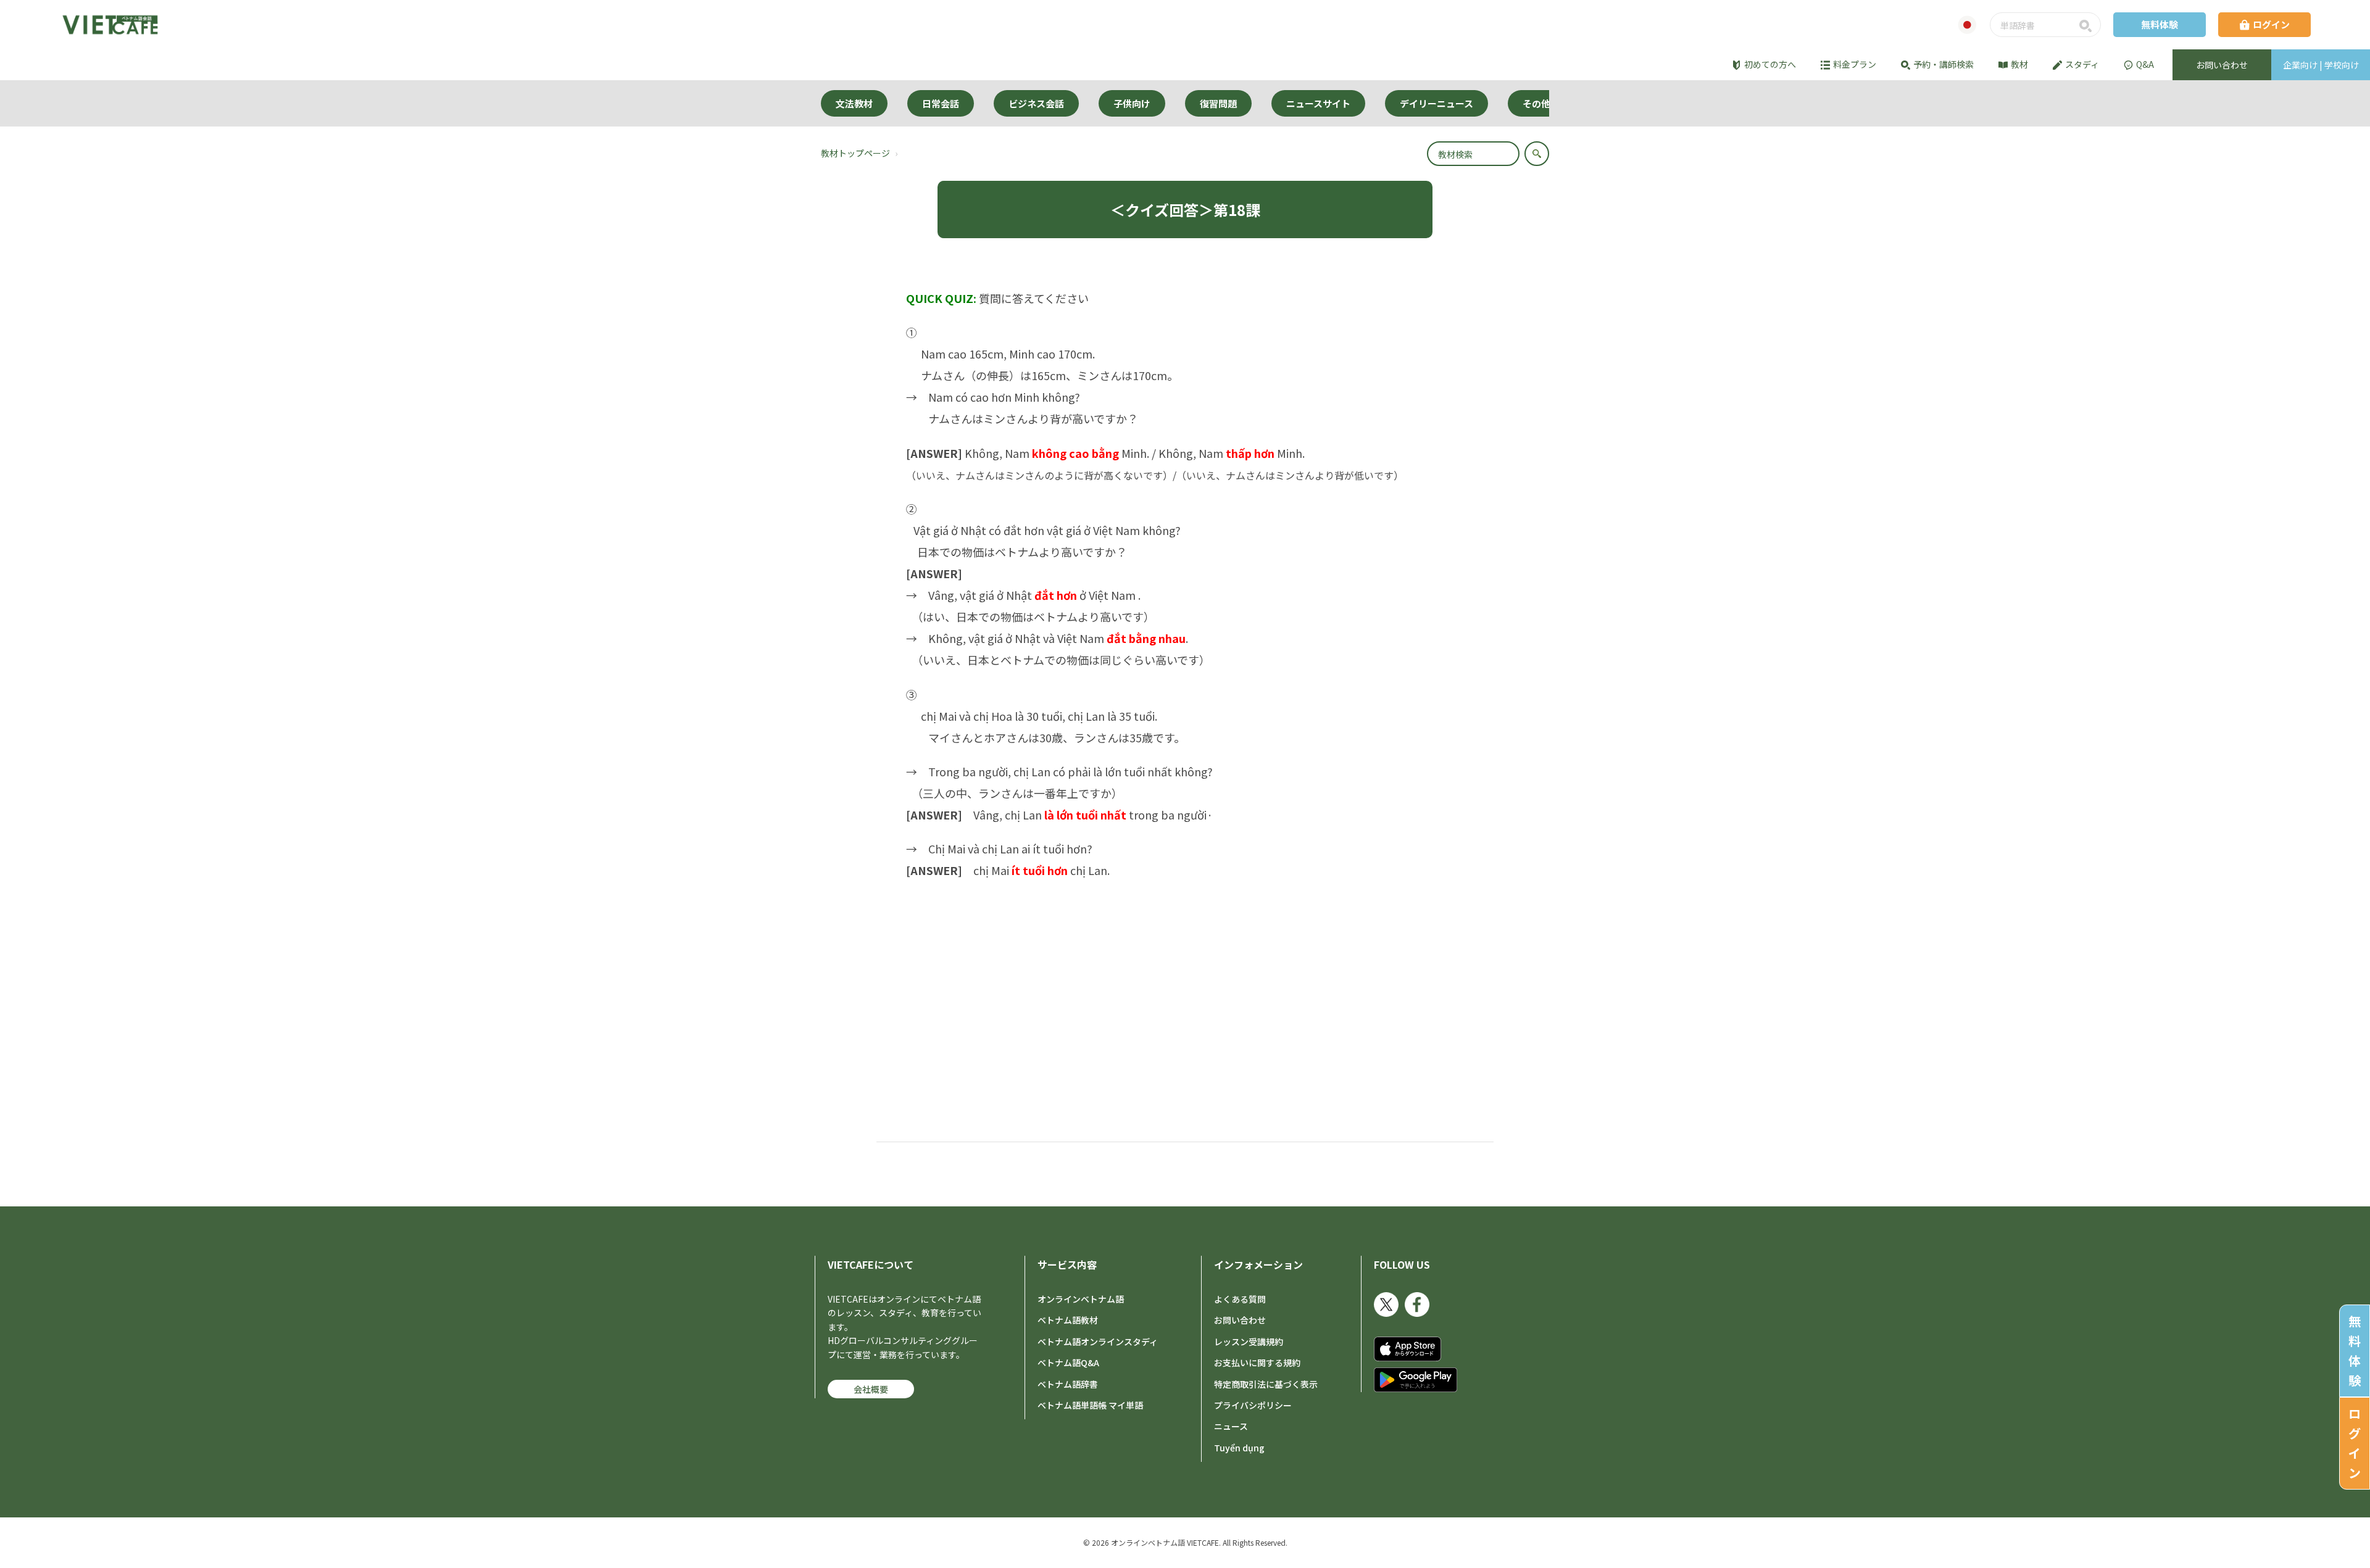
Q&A (2145, 64)
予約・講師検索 (1944, 64)
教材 (2019, 64)
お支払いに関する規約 (1257, 1363)
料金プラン (1855, 64)
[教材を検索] (1537, 154)
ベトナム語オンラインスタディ (1098, 1342)
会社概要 (871, 1389)
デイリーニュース (1437, 103)
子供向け (1132, 103)
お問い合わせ (1240, 1320)
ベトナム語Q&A (1068, 1363)
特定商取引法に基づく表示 (1266, 1384)
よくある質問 (1240, 1299)
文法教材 (854, 103)
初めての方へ (1770, 64)
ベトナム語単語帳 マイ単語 (1090, 1405)
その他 (1536, 103)
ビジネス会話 (1036, 103)
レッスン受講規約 (1249, 1342)
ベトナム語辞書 (1068, 1384)
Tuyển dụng (1239, 1448)
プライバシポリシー (1253, 1405)
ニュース (1231, 1426)
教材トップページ (855, 153)
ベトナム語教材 (1068, 1320)
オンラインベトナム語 (1081, 1299)
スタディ (2082, 64)
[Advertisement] (1185, 980)
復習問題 (1218, 103)
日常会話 (941, 103)
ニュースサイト (1318, 103)
